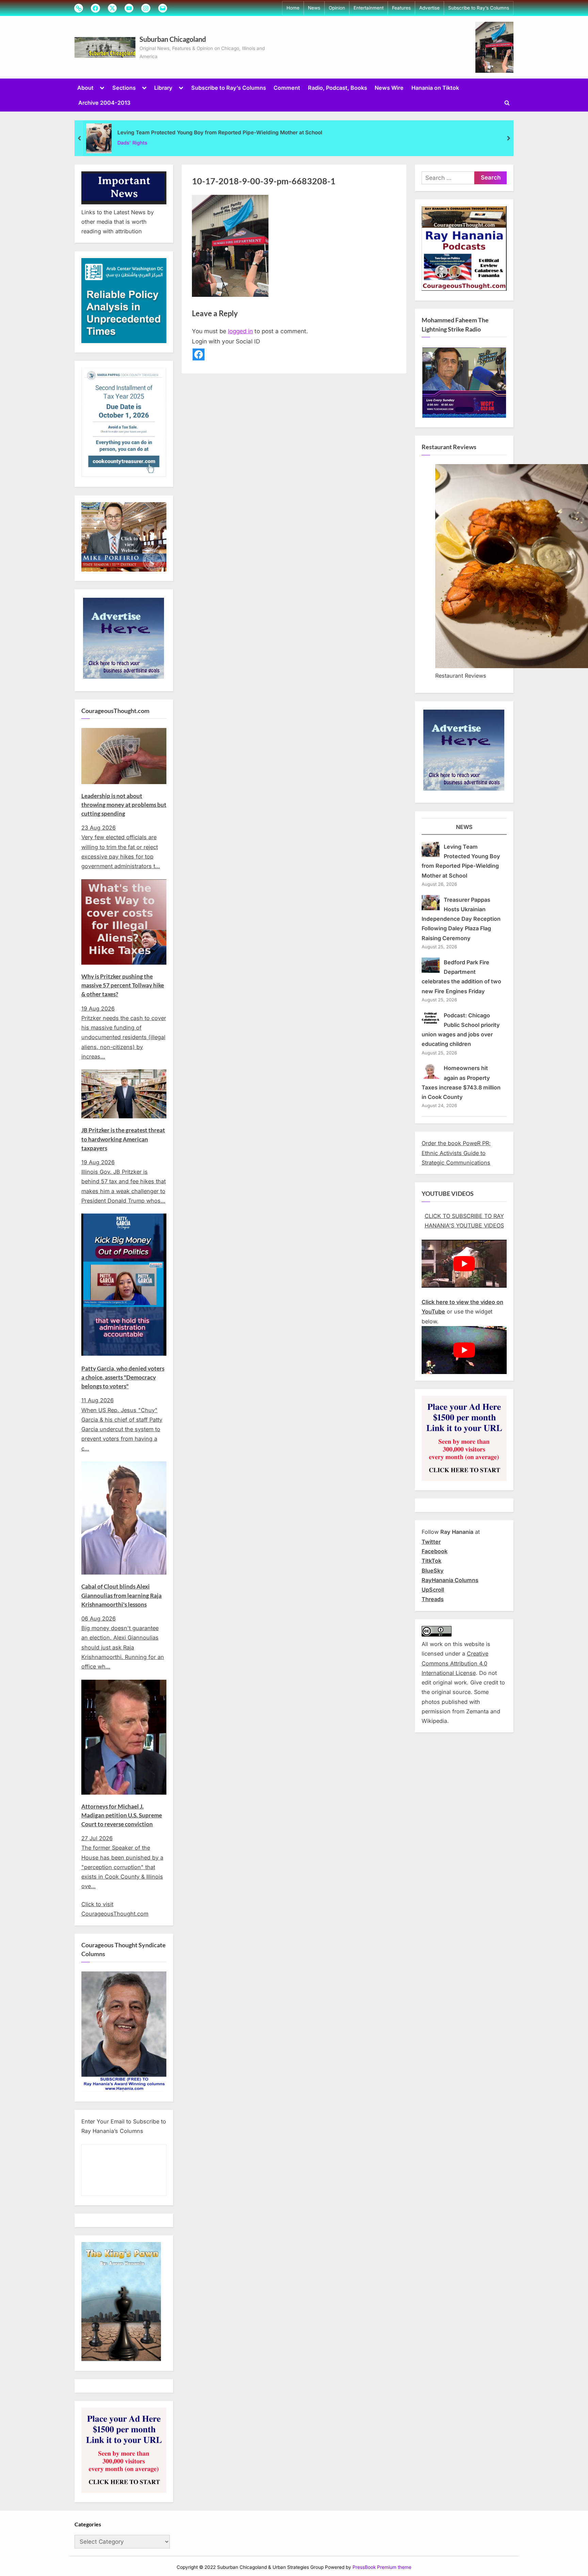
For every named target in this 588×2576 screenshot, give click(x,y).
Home (293, 8)
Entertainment (369, 8)
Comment (287, 88)
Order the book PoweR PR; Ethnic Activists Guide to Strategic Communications (456, 1153)
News (314, 8)
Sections (124, 88)
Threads (433, 1599)
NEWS (464, 827)
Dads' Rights (132, 143)
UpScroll (433, 1590)
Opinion (337, 8)
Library (163, 88)
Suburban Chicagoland (173, 39)
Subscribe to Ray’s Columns (479, 8)
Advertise (429, 8)
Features (401, 8)
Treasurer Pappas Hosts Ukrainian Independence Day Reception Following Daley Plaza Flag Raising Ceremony (461, 919)
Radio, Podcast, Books (338, 88)
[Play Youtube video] (464, 1264)
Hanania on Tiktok (435, 88)
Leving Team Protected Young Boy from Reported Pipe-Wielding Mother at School (220, 132)
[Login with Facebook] (199, 354)
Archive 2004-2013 (104, 103)
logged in (240, 331)
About (85, 88)
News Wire (389, 88)
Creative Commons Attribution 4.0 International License (455, 1663)
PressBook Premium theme (382, 2567)
